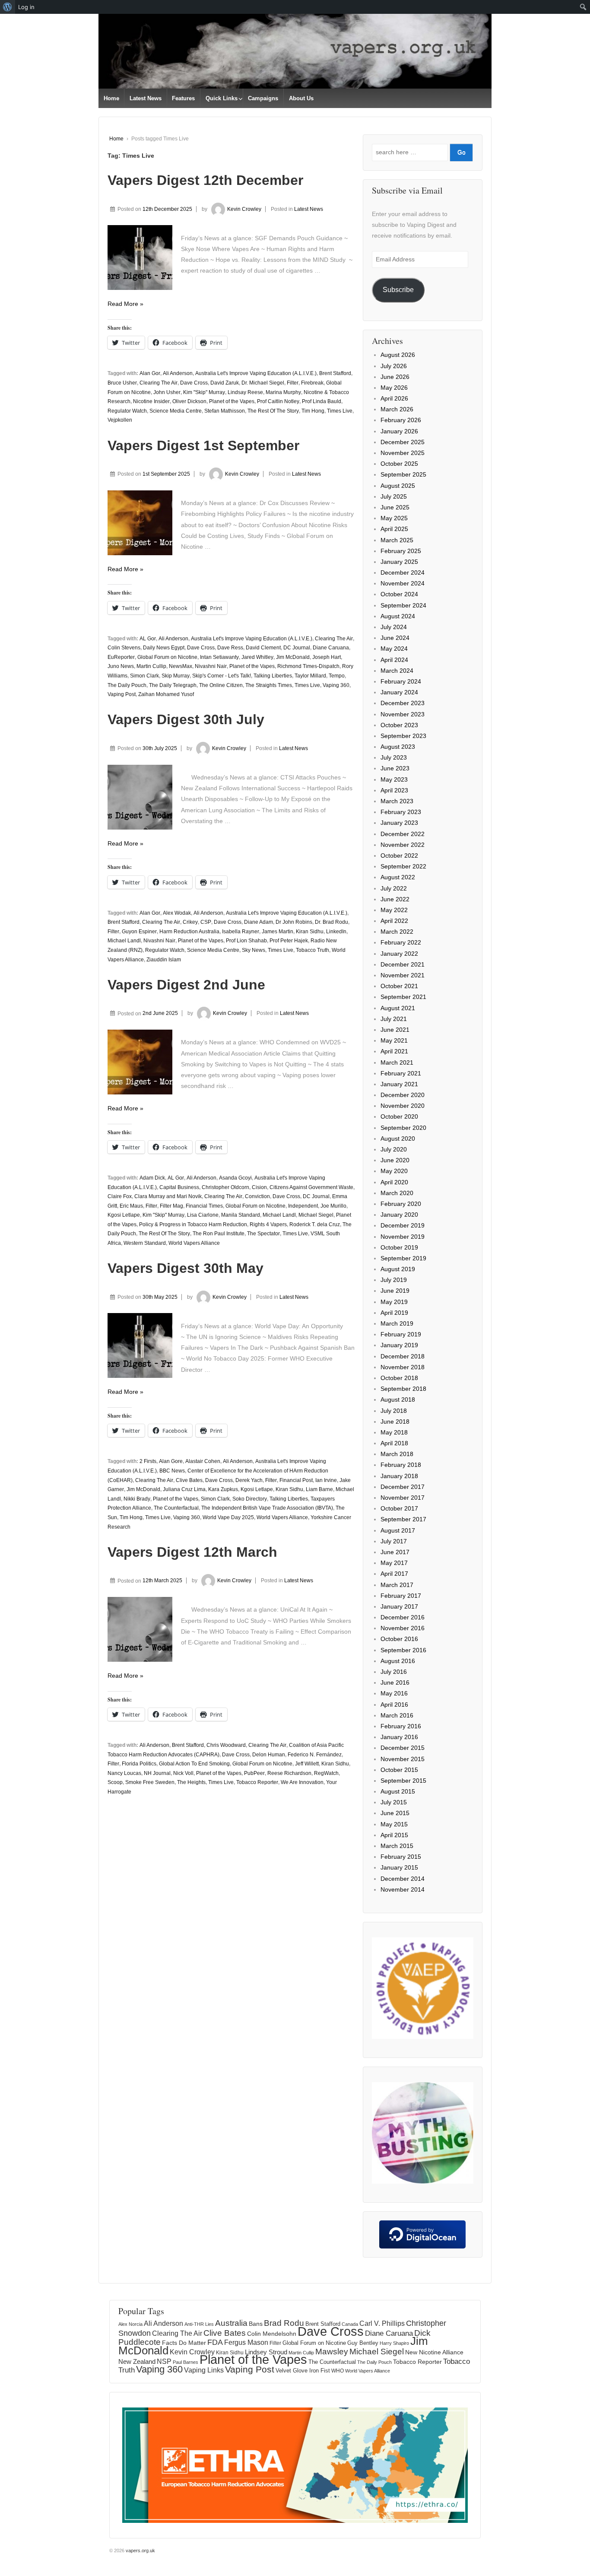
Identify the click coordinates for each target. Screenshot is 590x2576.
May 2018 (394, 1432)
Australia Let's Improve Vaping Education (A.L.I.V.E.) (256, 373)
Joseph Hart (327, 657)
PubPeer (254, 1773)
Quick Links (222, 98)
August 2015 (398, 1791)
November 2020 (403, 1106)
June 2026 (395, 377)
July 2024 (394, 627)
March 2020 (397, 1193)
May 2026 (394, 388)
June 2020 (395, 1160)
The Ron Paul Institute (219, 1234)
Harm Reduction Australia (189, 932)
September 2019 (403, 1258)
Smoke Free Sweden (150, 1782)
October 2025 (399, 464)
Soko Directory (250, 1499)
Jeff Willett (307, 1764)
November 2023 (403, 714)
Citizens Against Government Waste (311, 1187)
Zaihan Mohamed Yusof (166, 694)
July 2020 (394, 1149)
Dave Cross (194, 383)
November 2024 (403, 583)
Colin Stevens (124, 648)
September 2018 (403, 1389)
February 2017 (401, 1596)
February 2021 (401, 1073)
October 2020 (399, 1116)
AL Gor (148, 639)
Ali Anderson (178, 373)
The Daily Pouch (127, 685)
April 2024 (394, 660)
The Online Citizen (221, 685)
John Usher (167, 392)
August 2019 (398, 1269)
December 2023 (403, 703)
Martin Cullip (151, 666)
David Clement (263, 648)
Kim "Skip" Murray (204, 392)
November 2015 (403, 1759)
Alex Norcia (130, 2324)
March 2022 (397, 932)
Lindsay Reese (245, 392)
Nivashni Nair (211, 666)
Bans (256, 2324)
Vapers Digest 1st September (203, 445)
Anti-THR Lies (199, 2324)
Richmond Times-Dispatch (308, 666)
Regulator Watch (127, 411)
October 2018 (399, 1378)
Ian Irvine (326, 1480)
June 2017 (395, 1552)
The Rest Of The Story (273, 411)
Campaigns (263, 98)
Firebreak (312, 383)
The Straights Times (269, 685)
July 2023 (394, 757)
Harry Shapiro (394, 2343)
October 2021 (399, 986)
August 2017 (398, 1530)
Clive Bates (189, 1480)
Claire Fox (120, 1196)
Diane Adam (259, 922)
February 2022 (401, 942)
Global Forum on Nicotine (167, 657)
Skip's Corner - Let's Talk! (222, 676)
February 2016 (401, 1726)
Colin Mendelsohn (272, 2334)
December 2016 (403, 1617)
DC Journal (297, 648)
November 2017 (403, 1498)
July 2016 (394, 1672)
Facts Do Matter (184, 2343)
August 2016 (398, 1661)
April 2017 (394, 1574)
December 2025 (403, 442)
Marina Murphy (283, 392)
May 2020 (394, 1171)
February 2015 (401, 1857)
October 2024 (399, 594)
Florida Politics (139, 1764)
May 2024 (394, 649)
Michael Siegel (316, 1215)
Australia (231, 2323)
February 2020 (401, 1204)
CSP (206, 922)
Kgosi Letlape (124, 1215)
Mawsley (332, 2352)
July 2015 (394, 1802)
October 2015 (399, 1770)
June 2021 (395, 1030)
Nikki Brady (137, 1499)
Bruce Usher (122, 383)
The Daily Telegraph (173, 685)
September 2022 (403, 866)
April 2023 (394, 790)
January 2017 (399, 1606)
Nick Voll (183, 1773)
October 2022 (399, 855)
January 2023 (399, 823)
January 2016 (399, 1737)
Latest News (146, 98)
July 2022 (394, 888)
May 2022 (394, 910)
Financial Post (296, 1480)
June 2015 (395, 1813)
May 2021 (394, 1040)
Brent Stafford (335, 373)
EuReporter (121, 657)
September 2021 (403, 997)
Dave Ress (230, 648)
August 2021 (398, 1008)
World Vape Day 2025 (228, 1517)
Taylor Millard (310, 676)
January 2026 (399, 431)
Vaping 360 (336, 685)
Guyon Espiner (139, 932)
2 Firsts (148, 1461)
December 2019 (403, 1225)
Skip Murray (176, 676)
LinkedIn (336, 932)
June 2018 (395, 1422)
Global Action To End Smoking (194, 1764)
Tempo (337, 676)
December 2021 (403, 964)
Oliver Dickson (189, 401)
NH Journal (157, 1773)
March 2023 (397, 801)
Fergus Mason (246, 2342)
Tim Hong (313, 411)
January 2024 (399, 692)
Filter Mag (171, 1206)
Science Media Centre (176, 411)
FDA (215, 2342)
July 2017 (394, 1541)
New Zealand (137, 2361)
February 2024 (401, 681)
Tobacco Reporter (257, 1782)
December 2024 (403, 572)
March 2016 (397, 1715)
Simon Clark (144, 676)
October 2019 (399, 1247)
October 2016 (399, 1639)
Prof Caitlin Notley (278, 401)
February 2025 (401, 551)
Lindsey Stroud (266, 2352)
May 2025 (394, 518)
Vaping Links (204, 2370)
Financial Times (204, 1206)
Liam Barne (319, 1489)
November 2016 (403, 1628)
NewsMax (181, 666)
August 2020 (398, 1139)
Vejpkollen (120, 420)
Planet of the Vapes (232, 401)
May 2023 (394, 779)
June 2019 (395, 1291)
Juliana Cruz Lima (184, 1489)
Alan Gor (150, 373)
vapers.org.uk (140, 2551)
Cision (259, 1187)
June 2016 (395, 1682)
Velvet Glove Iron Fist (303, 2371)
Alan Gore (171, 1461)
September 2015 (403, 1781)
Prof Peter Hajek (289, 941)
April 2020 (394, 1182)
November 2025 (403, 453)
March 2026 (397, 409)
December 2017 (403, 1487)
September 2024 (403, 605)
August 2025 (398, 486)
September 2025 (403, 474)
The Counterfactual (176, 1508)
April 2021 (394, 1051)
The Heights (191, 1782)
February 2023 (401, 812)
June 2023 (395, 768)
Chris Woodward (226, 1745)
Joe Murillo (333, 1206)
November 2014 (403, 1889)
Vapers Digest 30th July (186, 719)
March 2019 (397, 1323)
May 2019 (394, 1302)
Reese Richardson (289, 1773)
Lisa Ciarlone (203, 1215)
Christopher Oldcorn (225, 1187)
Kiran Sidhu (310, 932)
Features (183, 98)
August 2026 (398, 355)
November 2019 (403, 1237)
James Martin (278, 932)
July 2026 (394, 366)
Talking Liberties (273, 676)
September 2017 (403, 1519)
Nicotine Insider (151, 401)
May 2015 (394, 1824)
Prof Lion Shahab (246, 941)
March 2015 (397, 1846)
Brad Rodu (284, 2323)
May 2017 (394, 1563)
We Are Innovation (302, 1782)
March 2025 (397, 540)
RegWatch (326, 1773)
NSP (164, 2361)
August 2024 (398, 616)
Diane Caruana (331, 648)
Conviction (257, 1196)
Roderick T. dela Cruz (315, 1224)
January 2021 (399, 1084)
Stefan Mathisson (225, 411)
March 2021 (397, 1062)
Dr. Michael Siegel (263, 383)
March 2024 (397, 671)
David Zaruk (225, 383)
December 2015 (403, 1748)
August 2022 (398, 877)
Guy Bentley (363, 2343)
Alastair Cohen (203, 1461)
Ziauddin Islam (164, 960)
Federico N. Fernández (315, 1755)
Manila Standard (241, 1215)
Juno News (121, 666)
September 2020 (403, 1128)
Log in (26, 7)
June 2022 (395, 899)
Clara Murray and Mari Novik (168, 1196)
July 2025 (394, 496)
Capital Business (179, 1187)
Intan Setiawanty (219, 657)
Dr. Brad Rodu (331, 922)
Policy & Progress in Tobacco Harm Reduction (193, 1224)
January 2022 (399, 954)
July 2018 (394, 1411)
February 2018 (401, 1465)
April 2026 (394, 398)
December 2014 (403, 1879)
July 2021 (394, 1019)
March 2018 (397, 1454)
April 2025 (394, 529)
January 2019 (399, 1345)
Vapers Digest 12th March (192, 1552)
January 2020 (399, 1215)
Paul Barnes (186, 2362)
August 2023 (398, 747)
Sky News (254, 950)
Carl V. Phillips (382, 2323)
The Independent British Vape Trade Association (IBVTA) (267, 1508)
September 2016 (403, 1650)
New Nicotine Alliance (434, 2352)
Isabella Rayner (241, 932)
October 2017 (399, 1508)
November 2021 (403, 975)
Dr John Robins (294, 922)
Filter (293, 383)
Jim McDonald (293, 657)
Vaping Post (122, 694)
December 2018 (403, 1356)
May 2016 (394, 1693)
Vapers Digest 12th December (205, 180)
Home (111, 98)
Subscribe (398, 290)
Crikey (190, 922)
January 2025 (399, 562)
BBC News (172, 1471)
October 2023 (399, 725)
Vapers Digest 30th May (186, 1268)
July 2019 (394, 1280)
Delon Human (269, 1755)
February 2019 (401, 1334)
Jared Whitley (257, 657)
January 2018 (399, 1476)
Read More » (125, 304)
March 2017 (397, 1585)
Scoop (115, 1782)
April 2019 (394, 1313)
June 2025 (395, 507)
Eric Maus (131, 1206)
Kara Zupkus (223, 1489)
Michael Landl (124, 941)
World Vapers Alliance (194, 1243)
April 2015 (394, 1835)
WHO (338, 2371)
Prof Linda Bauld (322, 401)
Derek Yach (249, 1480)
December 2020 (403, 1095)
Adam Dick (152, 1178)
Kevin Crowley (244, 209)
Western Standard (145, 1243)
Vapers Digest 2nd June (186, 985)
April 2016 (394, 1705)
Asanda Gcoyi (235, 1178)
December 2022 (403, 834)
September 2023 (403, 736)
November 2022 (403, 845)
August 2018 (398, 1399)
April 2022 (394, 921)
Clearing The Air (159, 383)
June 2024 (395, 638)
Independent (303, 1206)
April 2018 (394, 1443)
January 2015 (399, 1867)
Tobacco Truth (312, 950)
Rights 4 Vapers (268, 1224)
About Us (301, 98)
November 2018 (403, 1367)
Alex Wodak (177, 913)
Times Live (340, 411)
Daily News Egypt (164, 648)
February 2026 (401, 420)
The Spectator (263, 1234)
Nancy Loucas (124, 1773)
